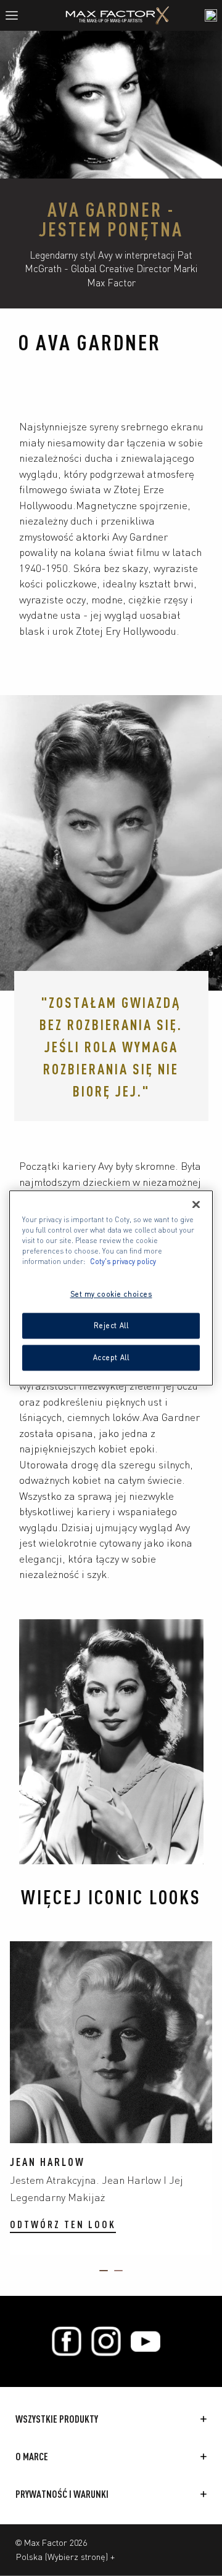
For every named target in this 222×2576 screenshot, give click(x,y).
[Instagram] (106, 2341)
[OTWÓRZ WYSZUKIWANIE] (211, 15)
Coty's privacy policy (123, 1262)
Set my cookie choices (111, 1294)
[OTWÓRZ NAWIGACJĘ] (17, 15)
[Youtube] (146, 2341)
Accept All (111, 1358)
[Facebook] (67, 2341)
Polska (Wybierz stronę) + (65, 2556)
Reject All (111, 1326)
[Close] (196, 1204)
